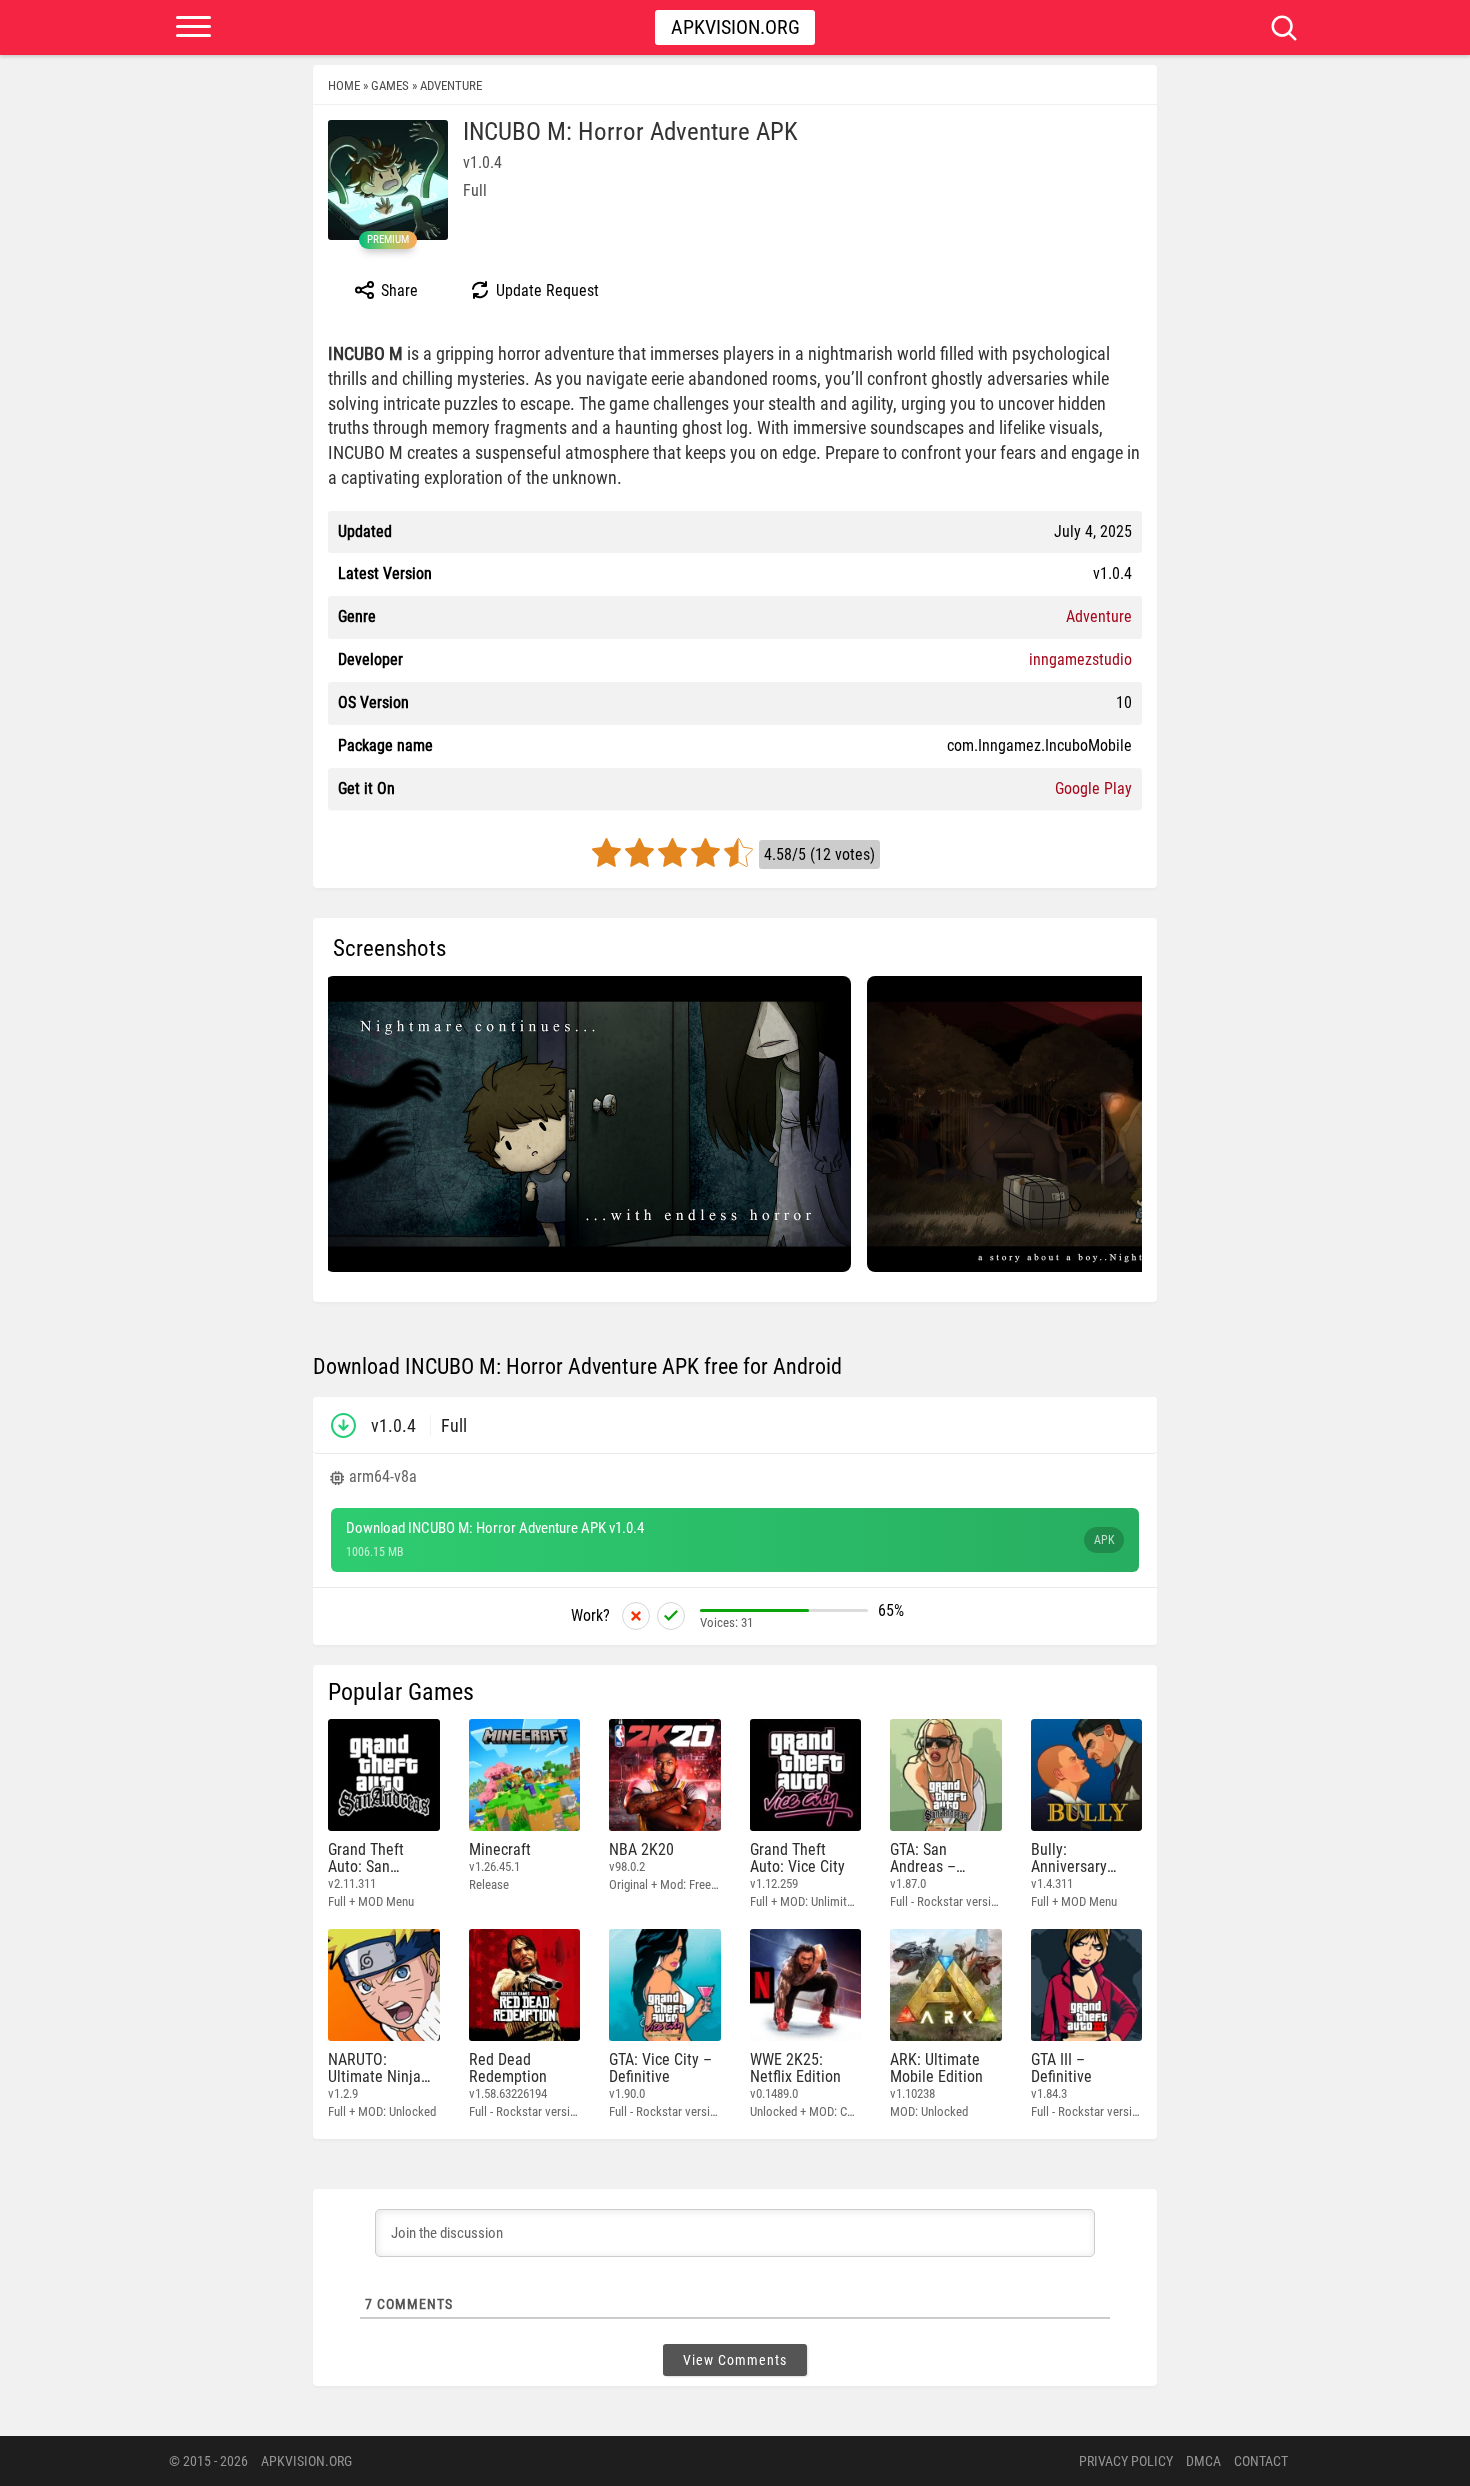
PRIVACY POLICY (1126, 2461)
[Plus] (671, 1616)
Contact (1261, 2461)
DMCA (1203, 2461)
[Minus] (636, 1616)
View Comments (735, 2360)
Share (397, 290)
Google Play (1093, 788)
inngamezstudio (1080, 659)
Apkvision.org (735, 27)
